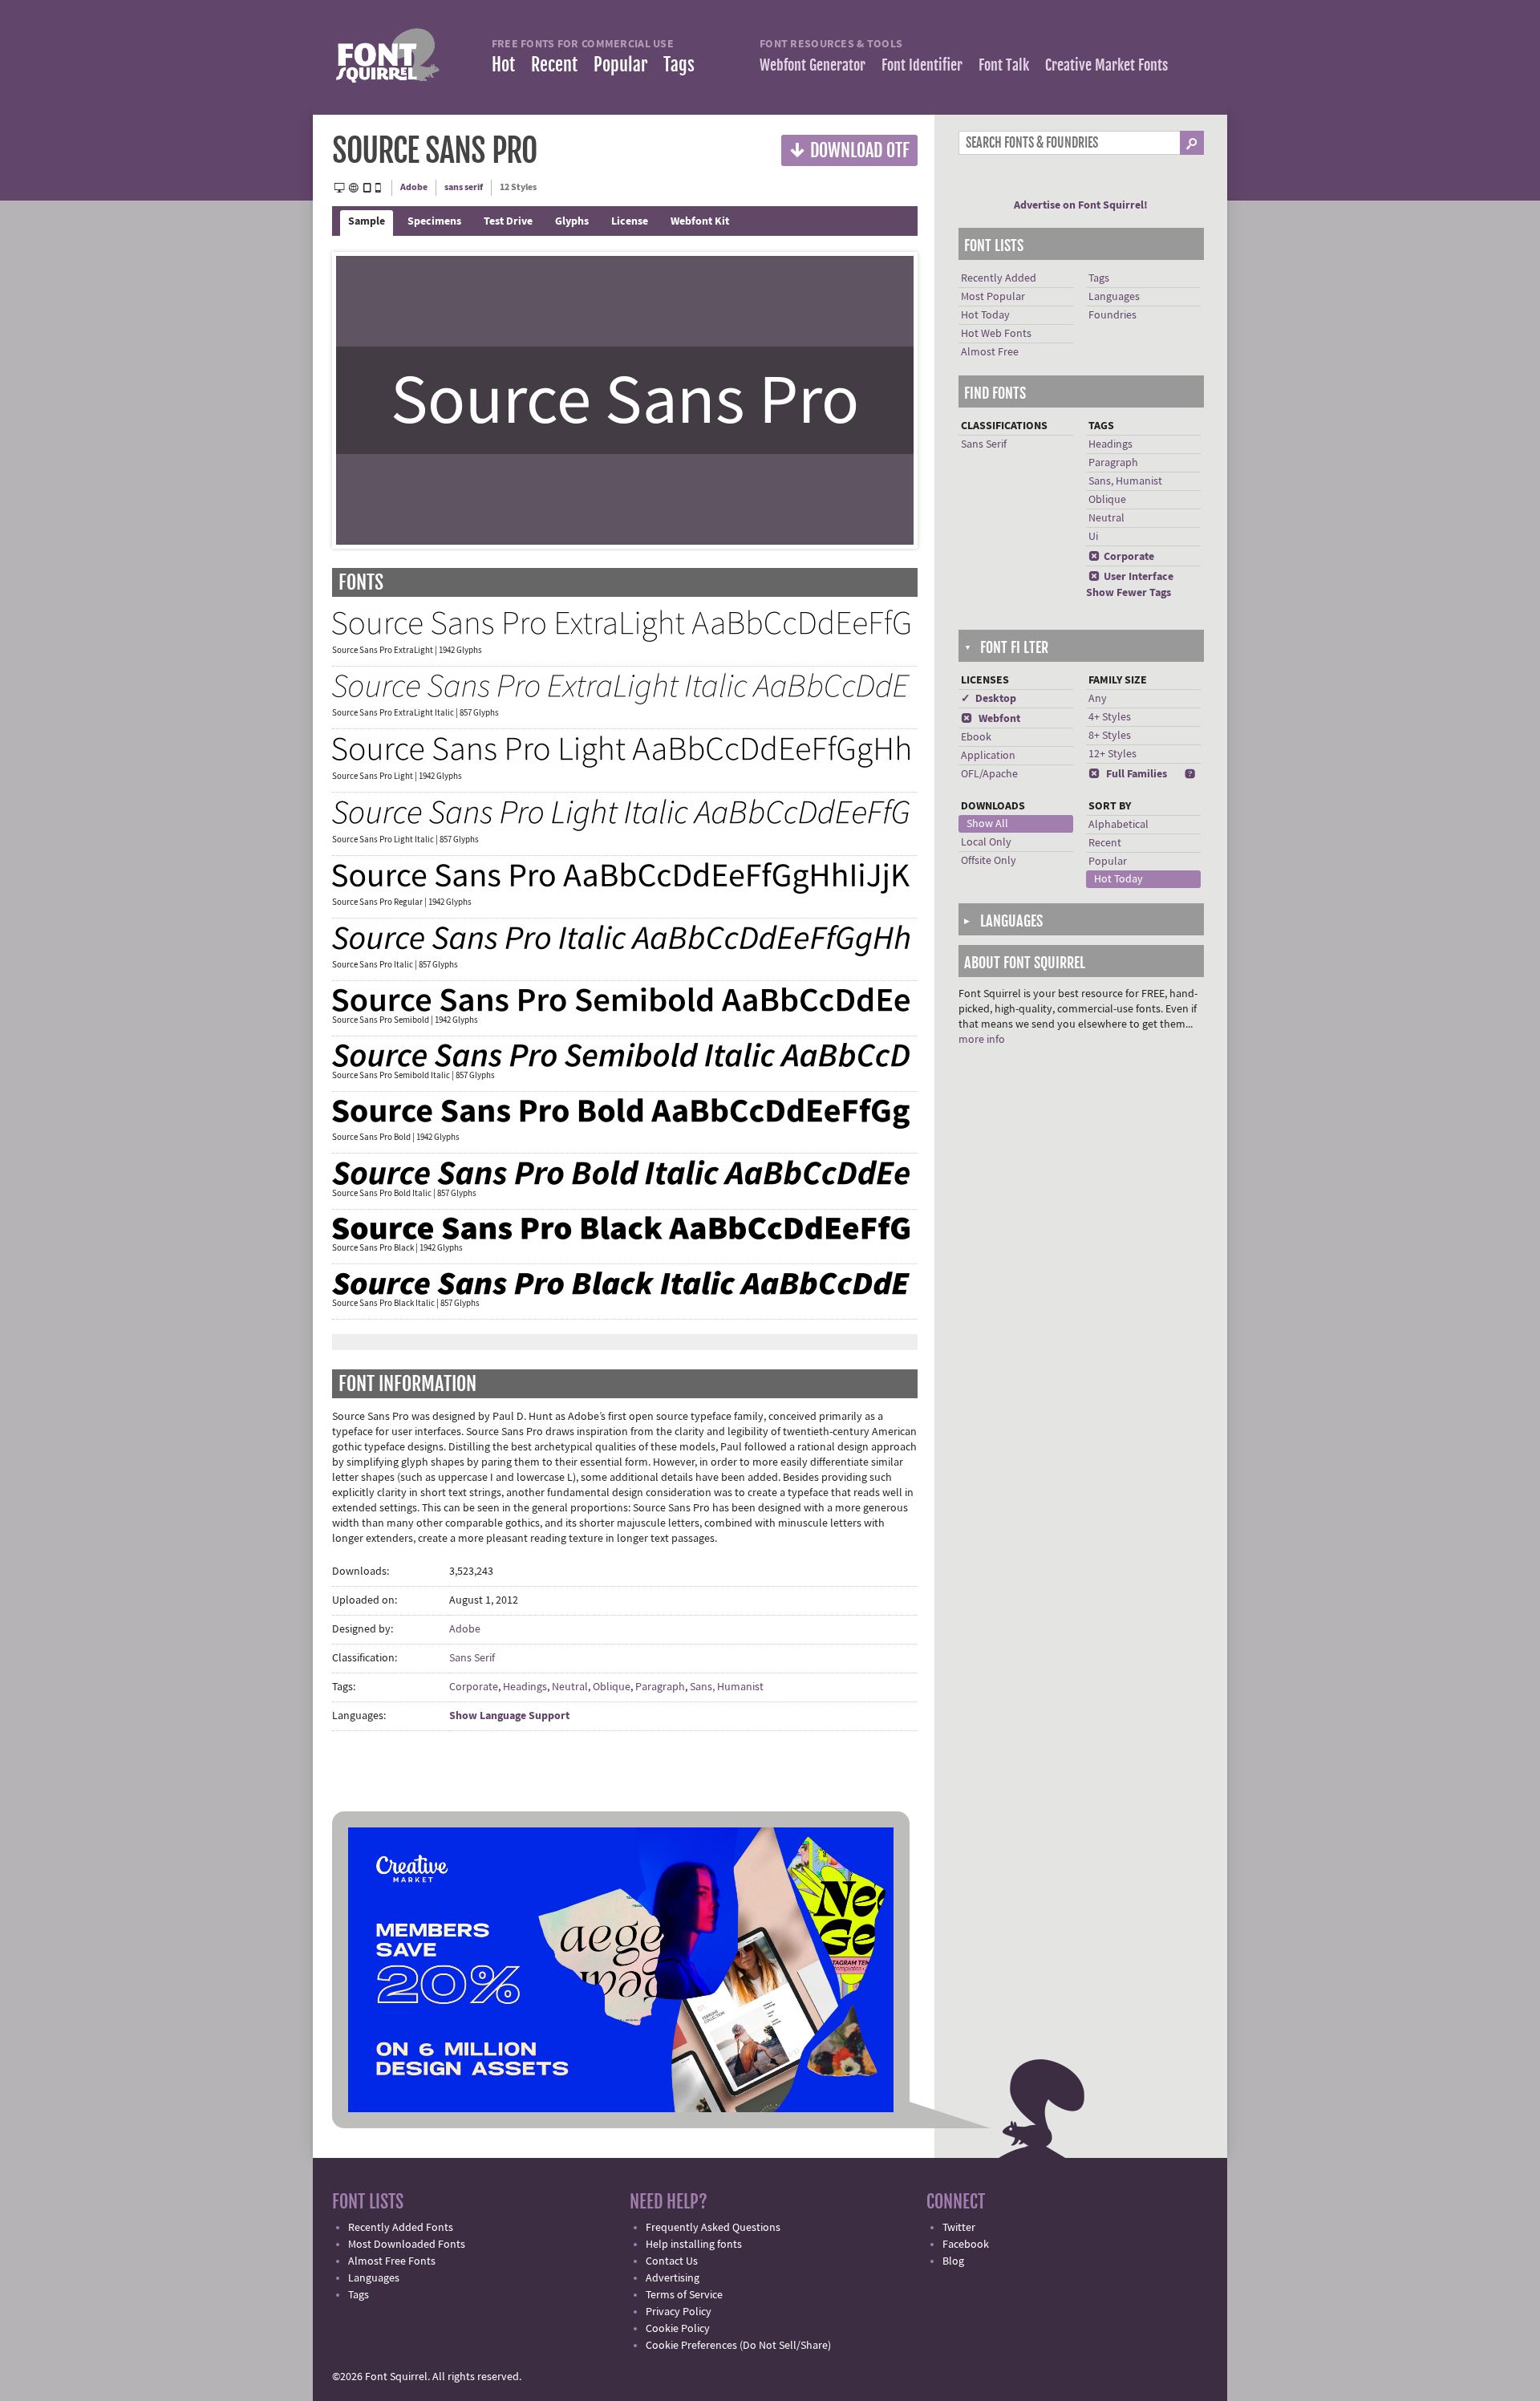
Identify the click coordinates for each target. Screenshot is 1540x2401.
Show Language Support (509, 1716)
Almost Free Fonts (392, 2261)
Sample (367, 221)
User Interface (1131, 577)
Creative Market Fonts (1106, 65)
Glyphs (572, 221)
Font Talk (1004, 65)
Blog (953, 2261)
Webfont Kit (700, 221)
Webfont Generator (813, 65)
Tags (679, 65)
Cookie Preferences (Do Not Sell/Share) (738, 2346)
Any (1098, 699)
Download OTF (849, 150)
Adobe (414, 187)
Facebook (966, 2245)
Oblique (612, 1687)
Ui (1093, 537)
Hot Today (985, 315)
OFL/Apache (989, 774)
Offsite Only (989, 861)
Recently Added (999, 278)
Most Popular (993, 297)
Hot (503, 65)
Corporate (474, 1687)
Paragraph (660, 1687)
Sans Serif (472, 1658)
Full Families (1128, 774)
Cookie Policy (678, 2329)
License (630, 221)
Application (988, 756)
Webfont (991, 719)
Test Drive (508, 221)
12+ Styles (1112, 754)
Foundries (1112, 315)
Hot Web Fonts (996, 334)
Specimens (434, 221)
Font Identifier (922, 65)
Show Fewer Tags (1129, 593)
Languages (1114, 297)
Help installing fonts (694, 2245)
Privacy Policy (679, 2312)
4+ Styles (1110, 717)
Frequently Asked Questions (713, 2228)
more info (982, 1040)
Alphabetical (1119, 825)
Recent (554, 65)
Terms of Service (684, 2295)
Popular (620, 65)
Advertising (673, 2278)
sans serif (464, 187)
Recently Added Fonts (401, 2228)
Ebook (976, 737)
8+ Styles (1110, 736)
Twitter (959, 2228)
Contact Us (672, 2261)
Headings (525, 1687)
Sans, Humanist (727, 1687)
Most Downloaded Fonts (407, 2245)
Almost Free (990, 352)
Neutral (570, 1687)
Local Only (986, 842)
